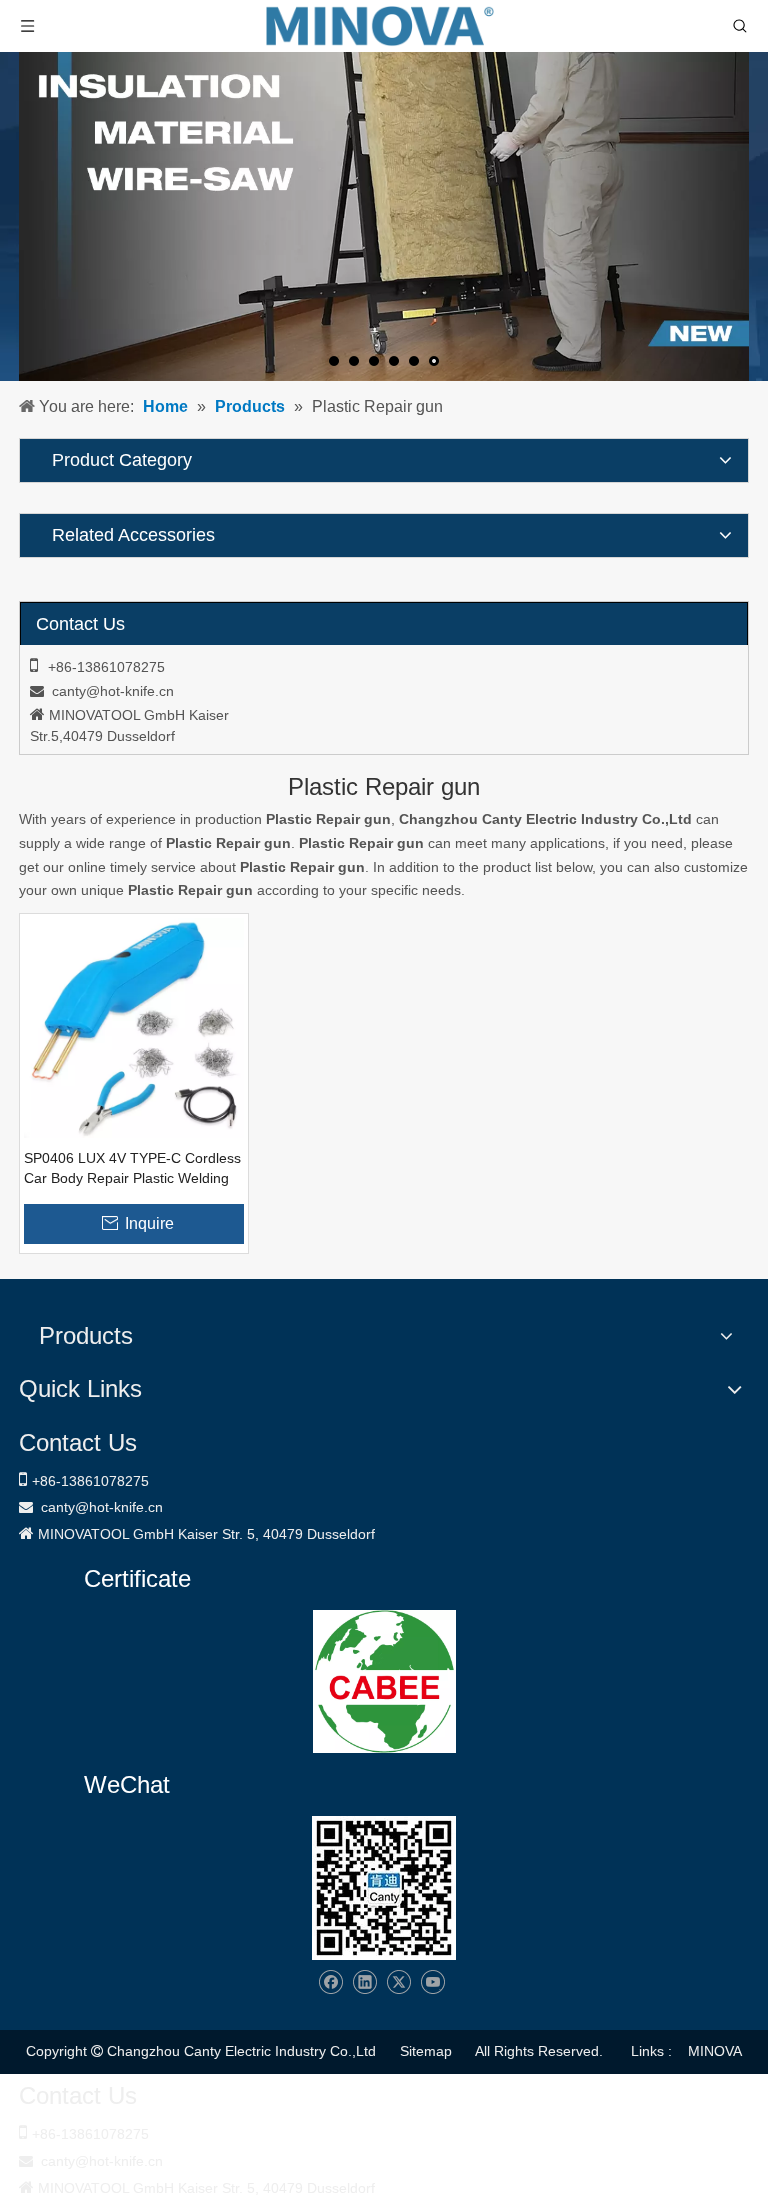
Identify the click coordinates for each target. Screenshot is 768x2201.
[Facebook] (330, 1982)
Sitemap (426, 2051)
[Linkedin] (364, 1982)
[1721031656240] (384, 1681)
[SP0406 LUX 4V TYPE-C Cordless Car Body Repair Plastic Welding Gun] (134, 1027)
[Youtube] (432, 1982)
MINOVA (715, 2051)
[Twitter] (398, 1982)
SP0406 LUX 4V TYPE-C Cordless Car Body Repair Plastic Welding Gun (132, 1169)
